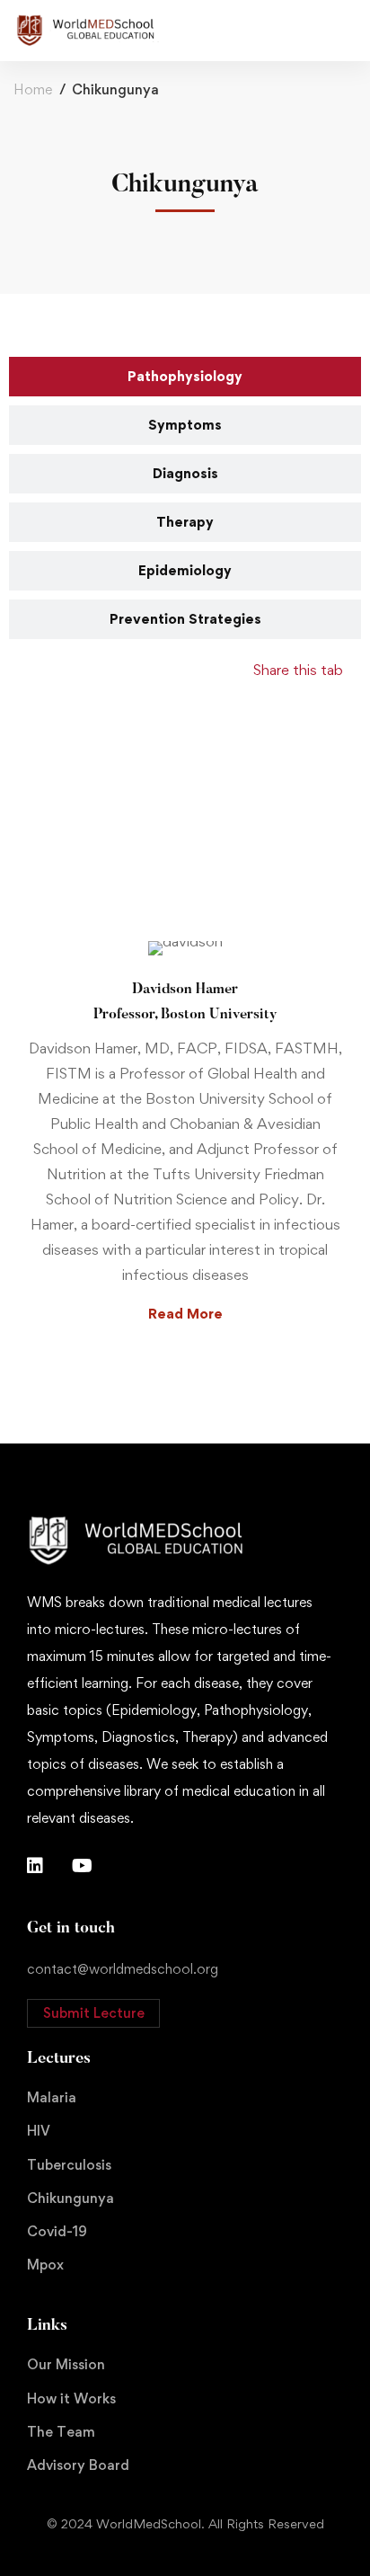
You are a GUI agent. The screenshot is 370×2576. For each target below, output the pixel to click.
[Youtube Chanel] (82, 1866)
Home (33, 89)
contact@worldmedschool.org (123, 1969)
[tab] (185, 377)
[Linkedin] (35, 1866)
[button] (93, 2013)
